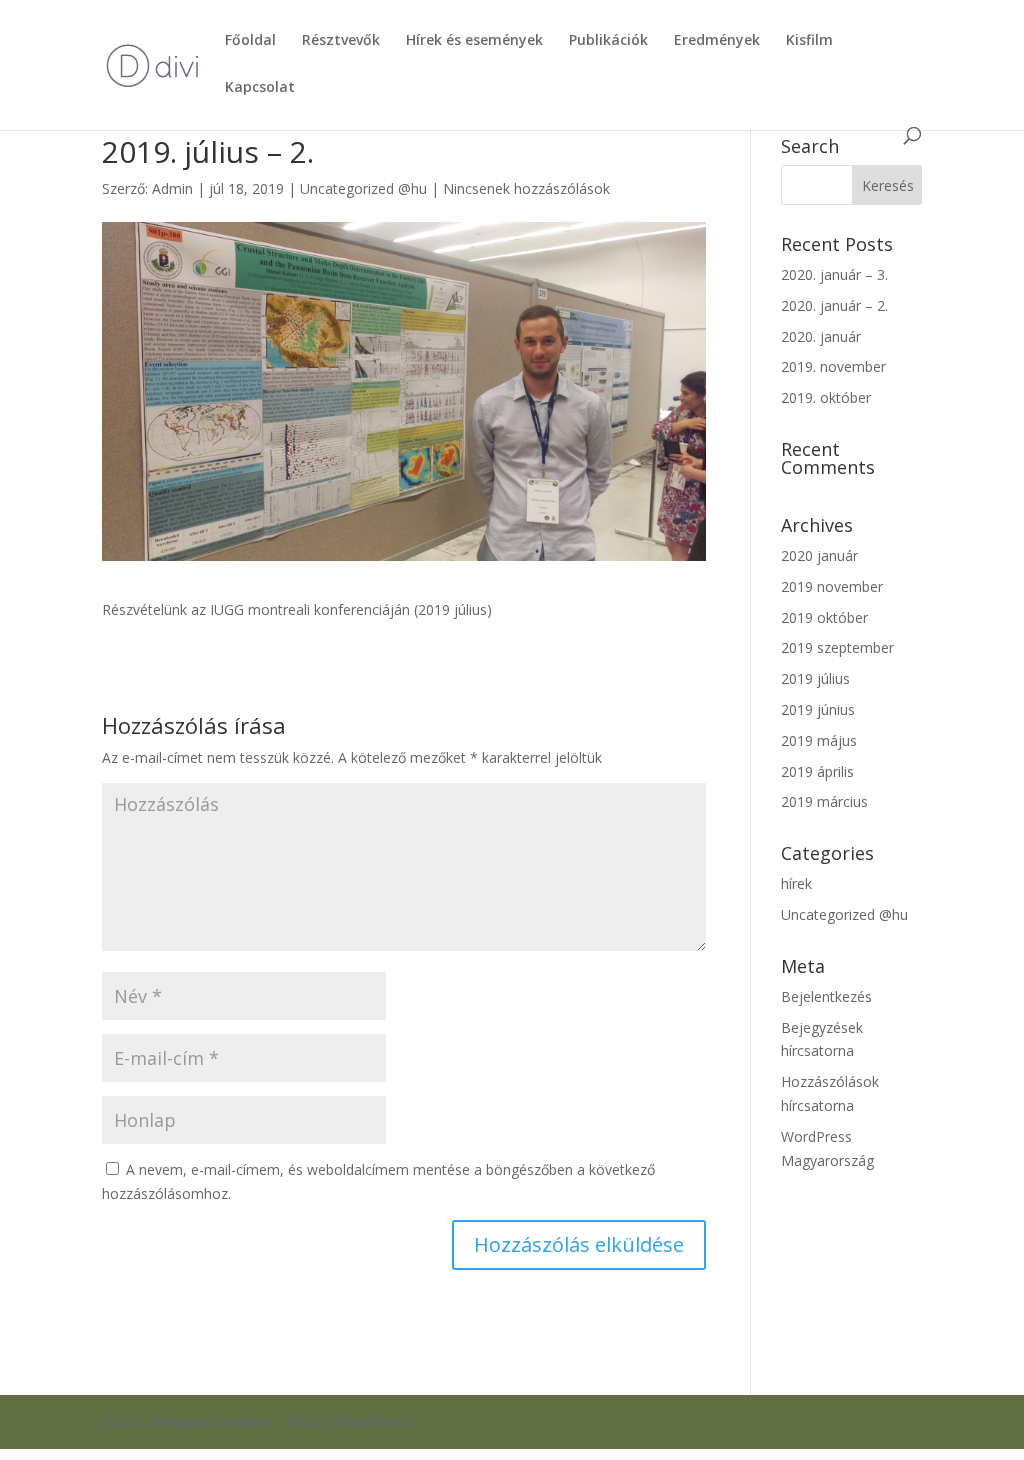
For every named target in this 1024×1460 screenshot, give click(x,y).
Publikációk (608, 41)
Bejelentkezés (826, 996)
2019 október (824, 617)
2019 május (819, 740)
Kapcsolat (260, 88)
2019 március (824, 801)
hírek (796, 883)
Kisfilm (809, 41)
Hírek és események (474, 41)
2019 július (815, 678)
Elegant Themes (209, 1421)
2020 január (819, 555)
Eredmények (717, 41)
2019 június (818, 709)
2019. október (826, 397)
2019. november (833, 366)
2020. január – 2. (834, 305)
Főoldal (250, 41)
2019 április (817, 771)
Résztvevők (341, 41)
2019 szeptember (837, 647)
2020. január (821, 336)
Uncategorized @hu (363, 188)
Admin (172, 188)
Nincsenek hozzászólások (526, 188)
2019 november (832, 586)
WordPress (372, 1421)
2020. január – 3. (834, 274)
